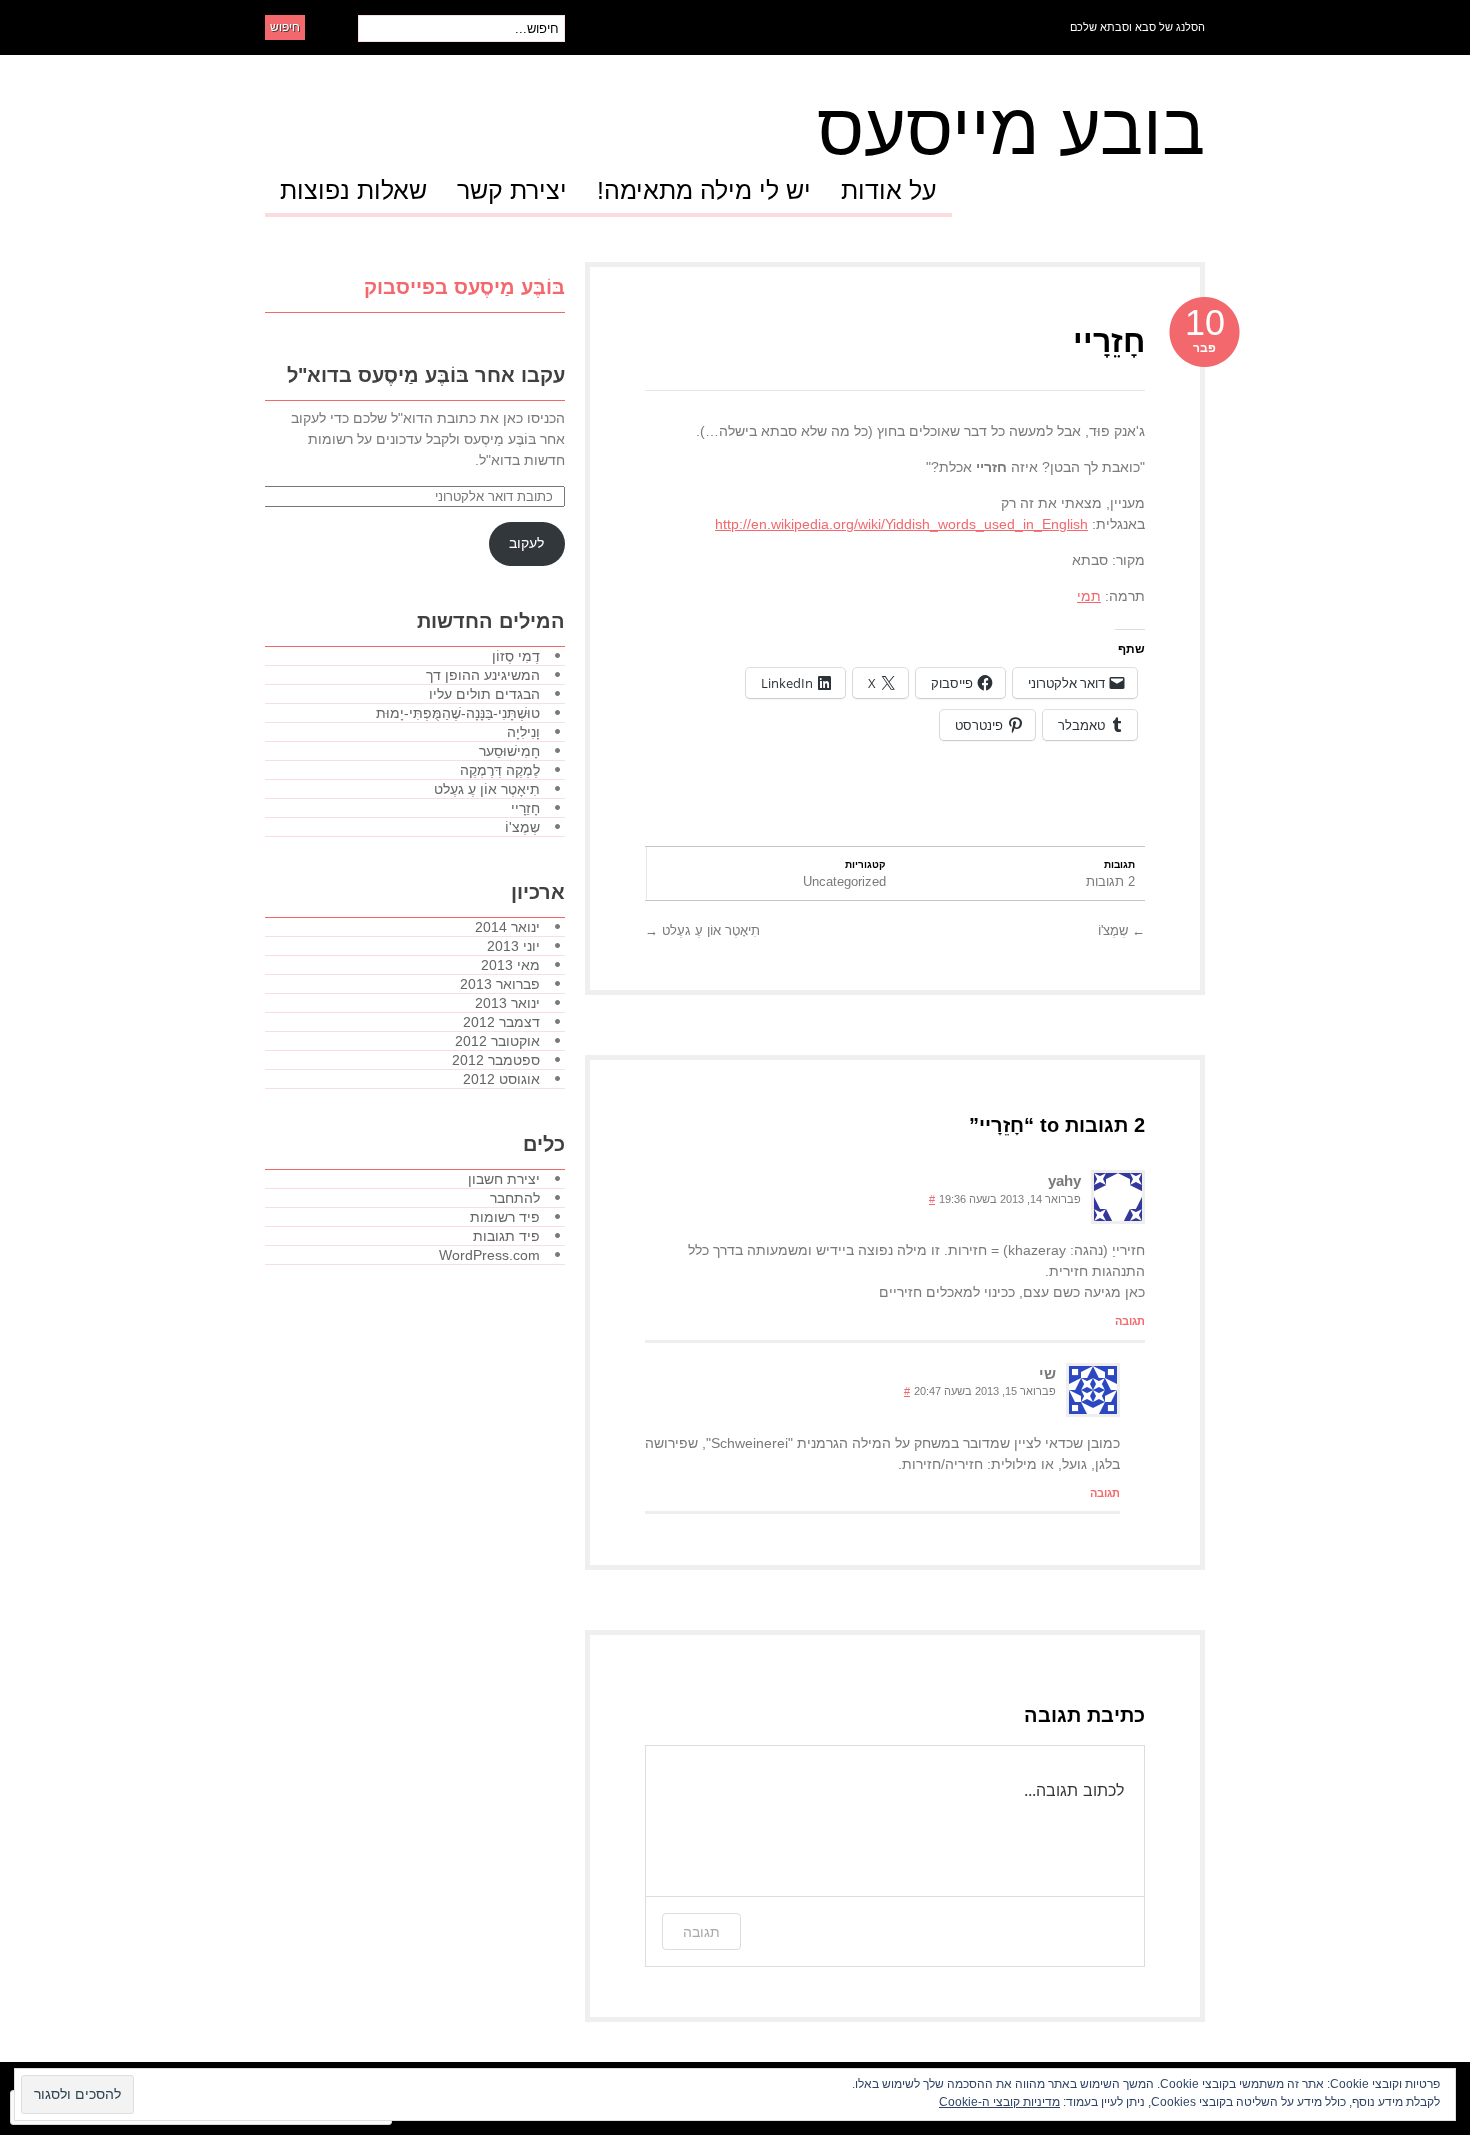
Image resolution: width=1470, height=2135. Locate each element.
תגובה (1130, 1321)
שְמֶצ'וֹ (1121, 930)
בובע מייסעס (1011, 129)
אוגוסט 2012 (501, 1079)
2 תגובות (1110, 881)
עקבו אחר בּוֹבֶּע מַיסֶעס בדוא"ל (426, 375)
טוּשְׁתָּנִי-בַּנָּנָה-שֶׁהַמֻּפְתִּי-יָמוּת (458, 713)
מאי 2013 (510, 965)
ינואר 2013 (507, 1003)
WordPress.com (489, 1255)
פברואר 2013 (500, 984)
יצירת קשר (512, 191)
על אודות (889, 191)
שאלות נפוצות (353, 191)
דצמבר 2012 (501, 1022)
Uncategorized (844, 881)
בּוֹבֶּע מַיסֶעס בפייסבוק (464, 287)
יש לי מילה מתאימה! (704, 191)
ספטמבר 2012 (496, 1060)
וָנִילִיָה (523, 732)
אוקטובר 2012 (497, 1041)
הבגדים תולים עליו (484, 694)
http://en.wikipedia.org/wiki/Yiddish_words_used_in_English (901, 524)
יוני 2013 (513, 946)
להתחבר (515, 1198)
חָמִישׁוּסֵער (509, 751)
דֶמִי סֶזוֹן (516, 656)
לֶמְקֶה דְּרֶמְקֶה (500, 770)
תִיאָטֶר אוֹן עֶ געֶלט (702, 930)
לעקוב (526, 543)
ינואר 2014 (507, 927)
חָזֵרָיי (1109, 341)
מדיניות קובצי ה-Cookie (999, 2102)
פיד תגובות (506, 1236)
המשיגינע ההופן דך (483, 675)
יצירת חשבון (504, 1179)
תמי (1089, 596)
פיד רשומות (505, 1217)
